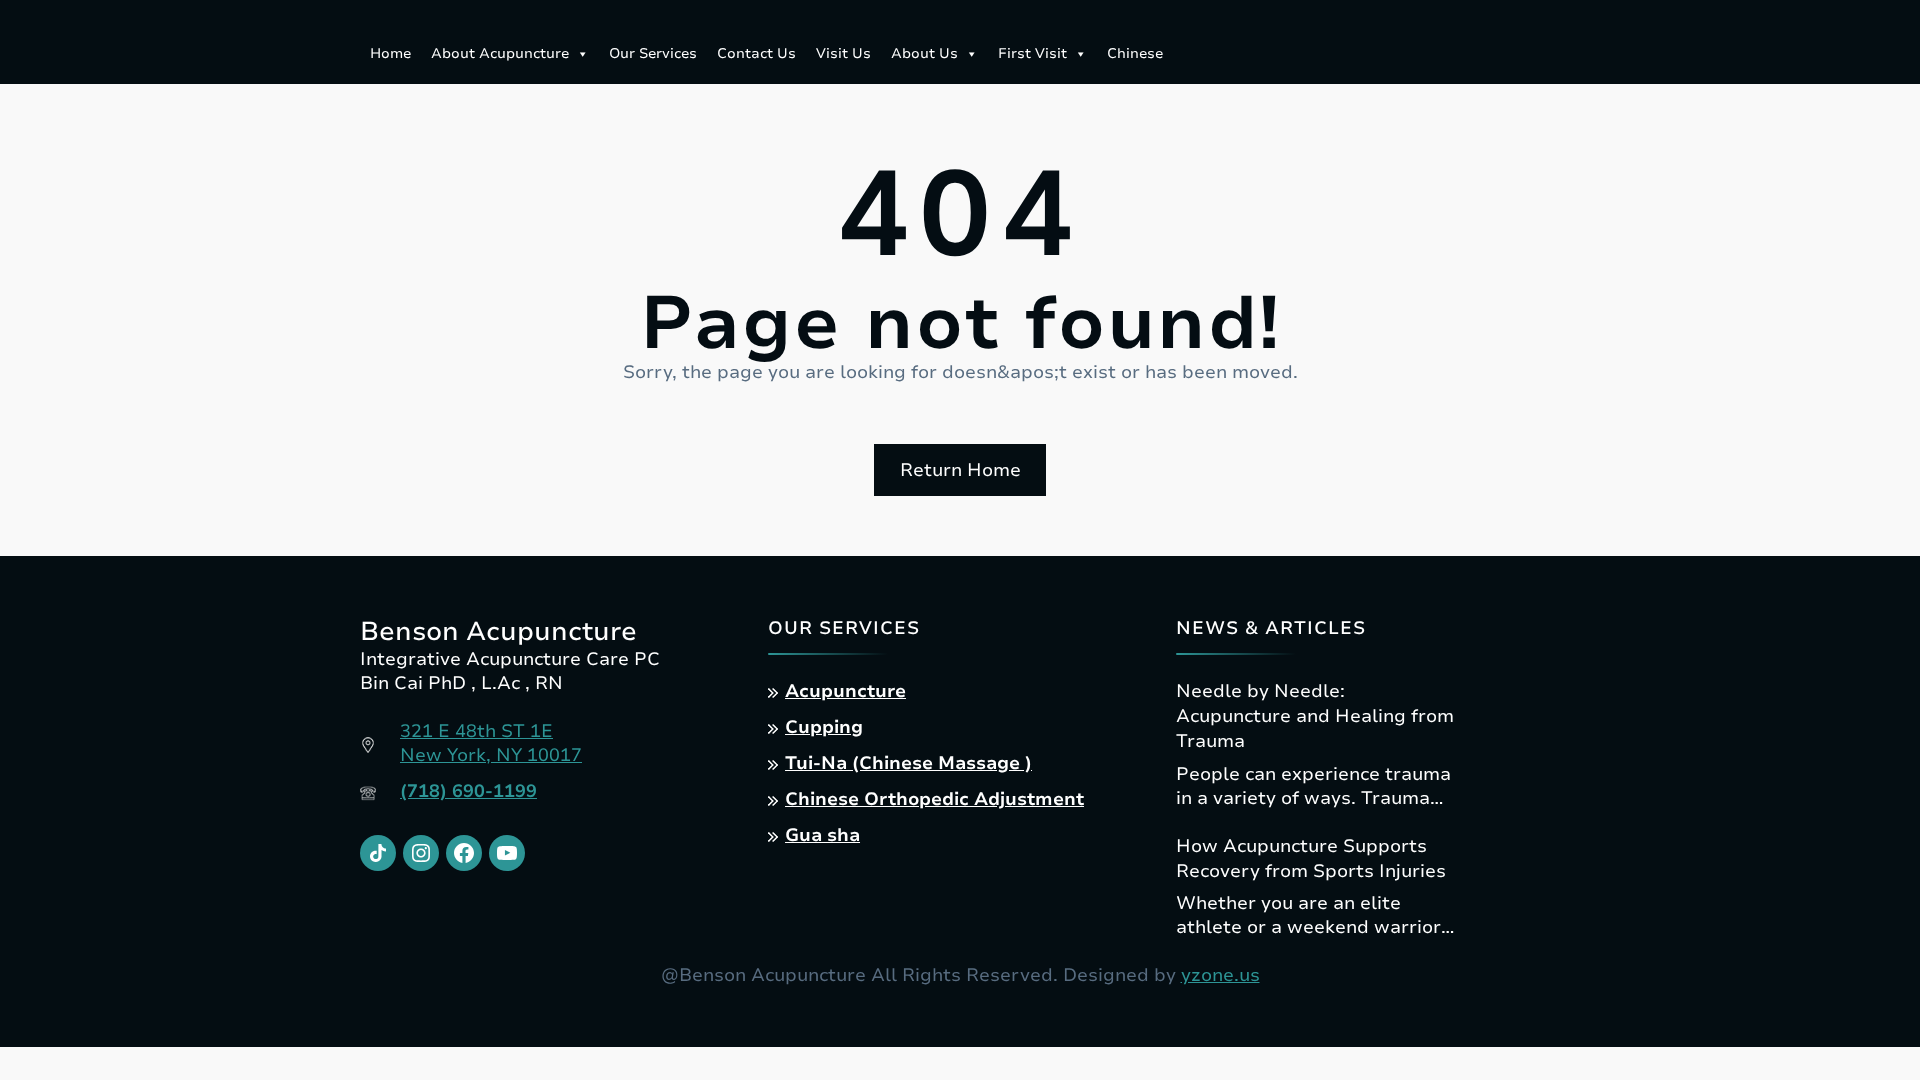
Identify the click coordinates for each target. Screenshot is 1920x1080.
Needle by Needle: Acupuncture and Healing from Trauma (1315, 716)
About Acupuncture (500, 53)
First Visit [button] (1032, 53)
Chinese (1135, 53)
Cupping (824, 727)
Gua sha (822, 835)
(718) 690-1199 (468, 791)
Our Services (653, 53)
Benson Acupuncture (498, 631)
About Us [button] (924, 53)
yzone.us (1220, 975)
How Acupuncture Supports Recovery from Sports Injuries (1311, 858)
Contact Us (756, 53)
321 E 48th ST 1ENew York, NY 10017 (491, 743)
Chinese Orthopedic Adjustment (934, 799)
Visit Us (843, 53)
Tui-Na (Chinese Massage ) (908, 763)
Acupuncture (845, 691)
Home (390, 53)
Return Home (960, 470)
